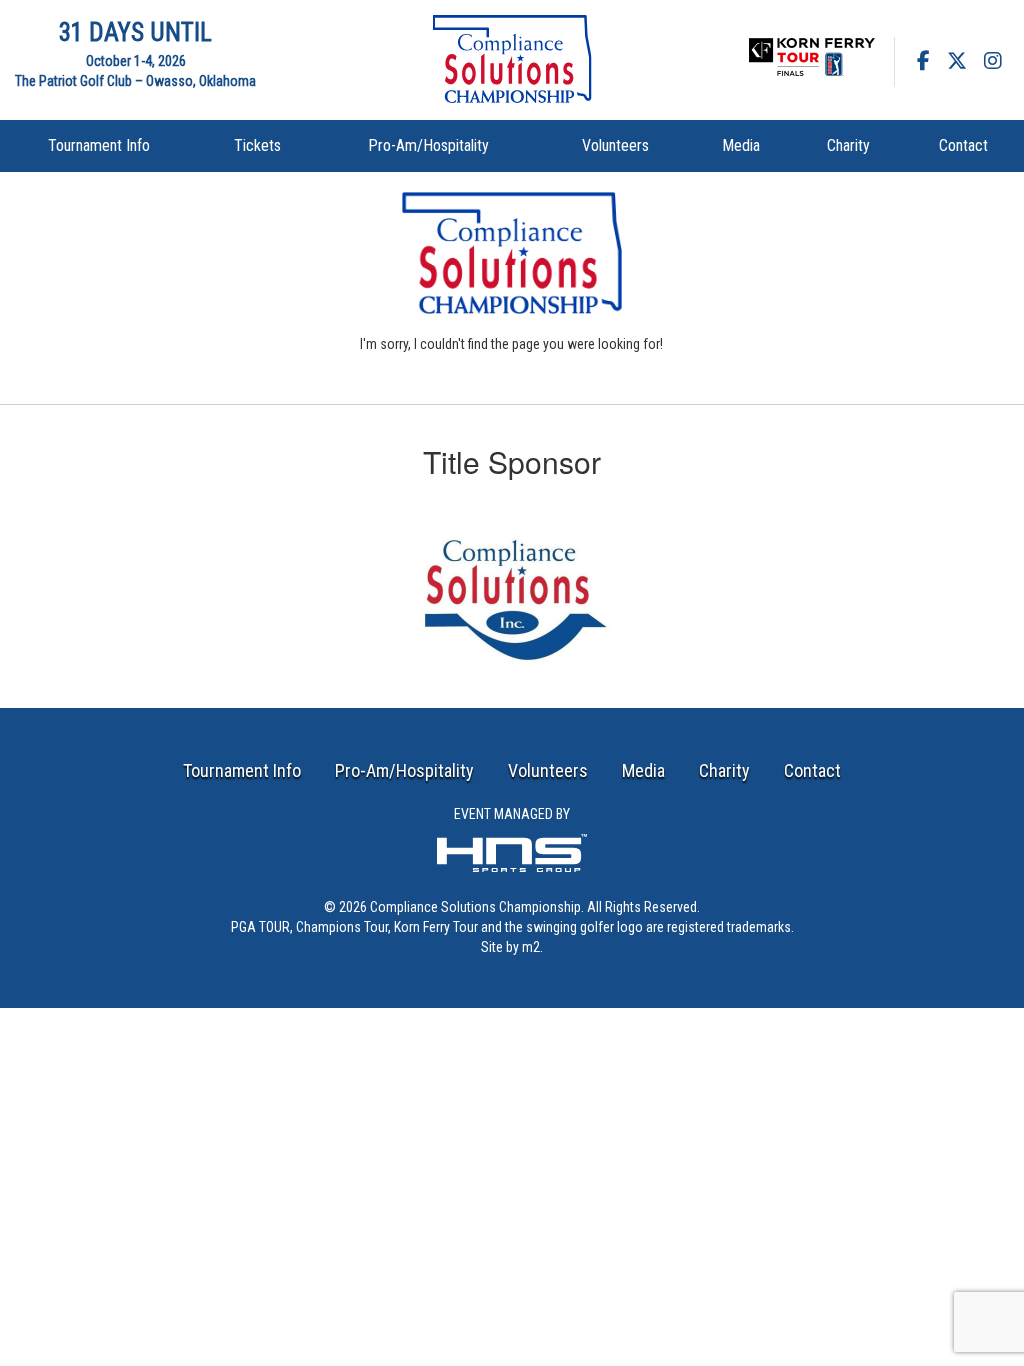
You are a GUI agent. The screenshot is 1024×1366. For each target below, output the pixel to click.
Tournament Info (99, 145)
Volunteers (615, 145)
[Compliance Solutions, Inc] (511, 588)
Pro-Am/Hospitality (428, 145)
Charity (848, 145)
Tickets (257, 145)
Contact (963, 145)
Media (741, 145)
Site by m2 (510, 947)
